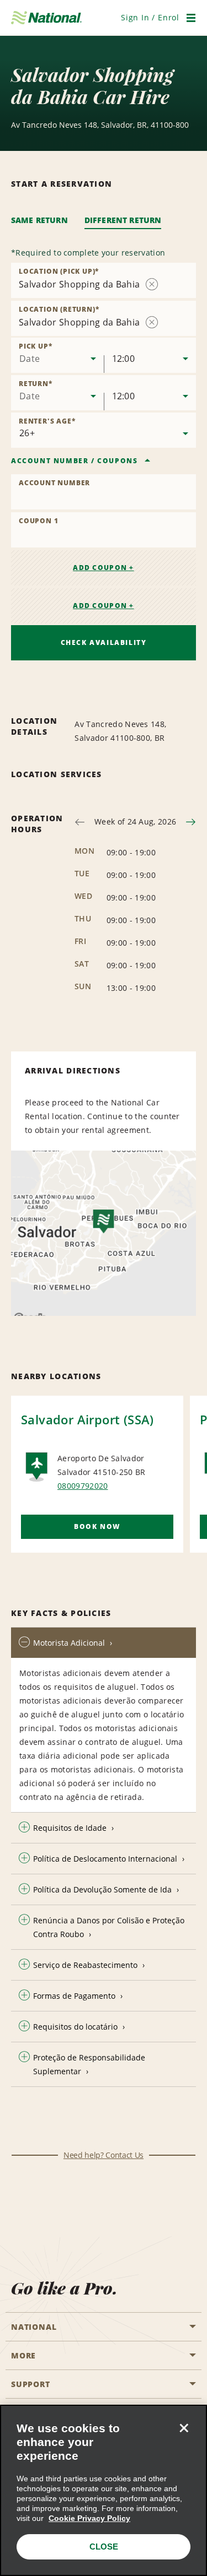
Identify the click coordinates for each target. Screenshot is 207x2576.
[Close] (184, 2428)
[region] (104, 2490)
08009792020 (83, 1486)
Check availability (104, 642)
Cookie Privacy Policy (89, 2518)
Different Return (123, 220)
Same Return (39, 220)
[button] (150, 17)
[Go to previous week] (80, 822)
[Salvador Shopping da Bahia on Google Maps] (104, 1233)
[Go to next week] (191, 822)
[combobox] (57, 355)
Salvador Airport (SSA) (87, 1419)
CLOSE (104, 2547)
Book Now (97, 1526)
